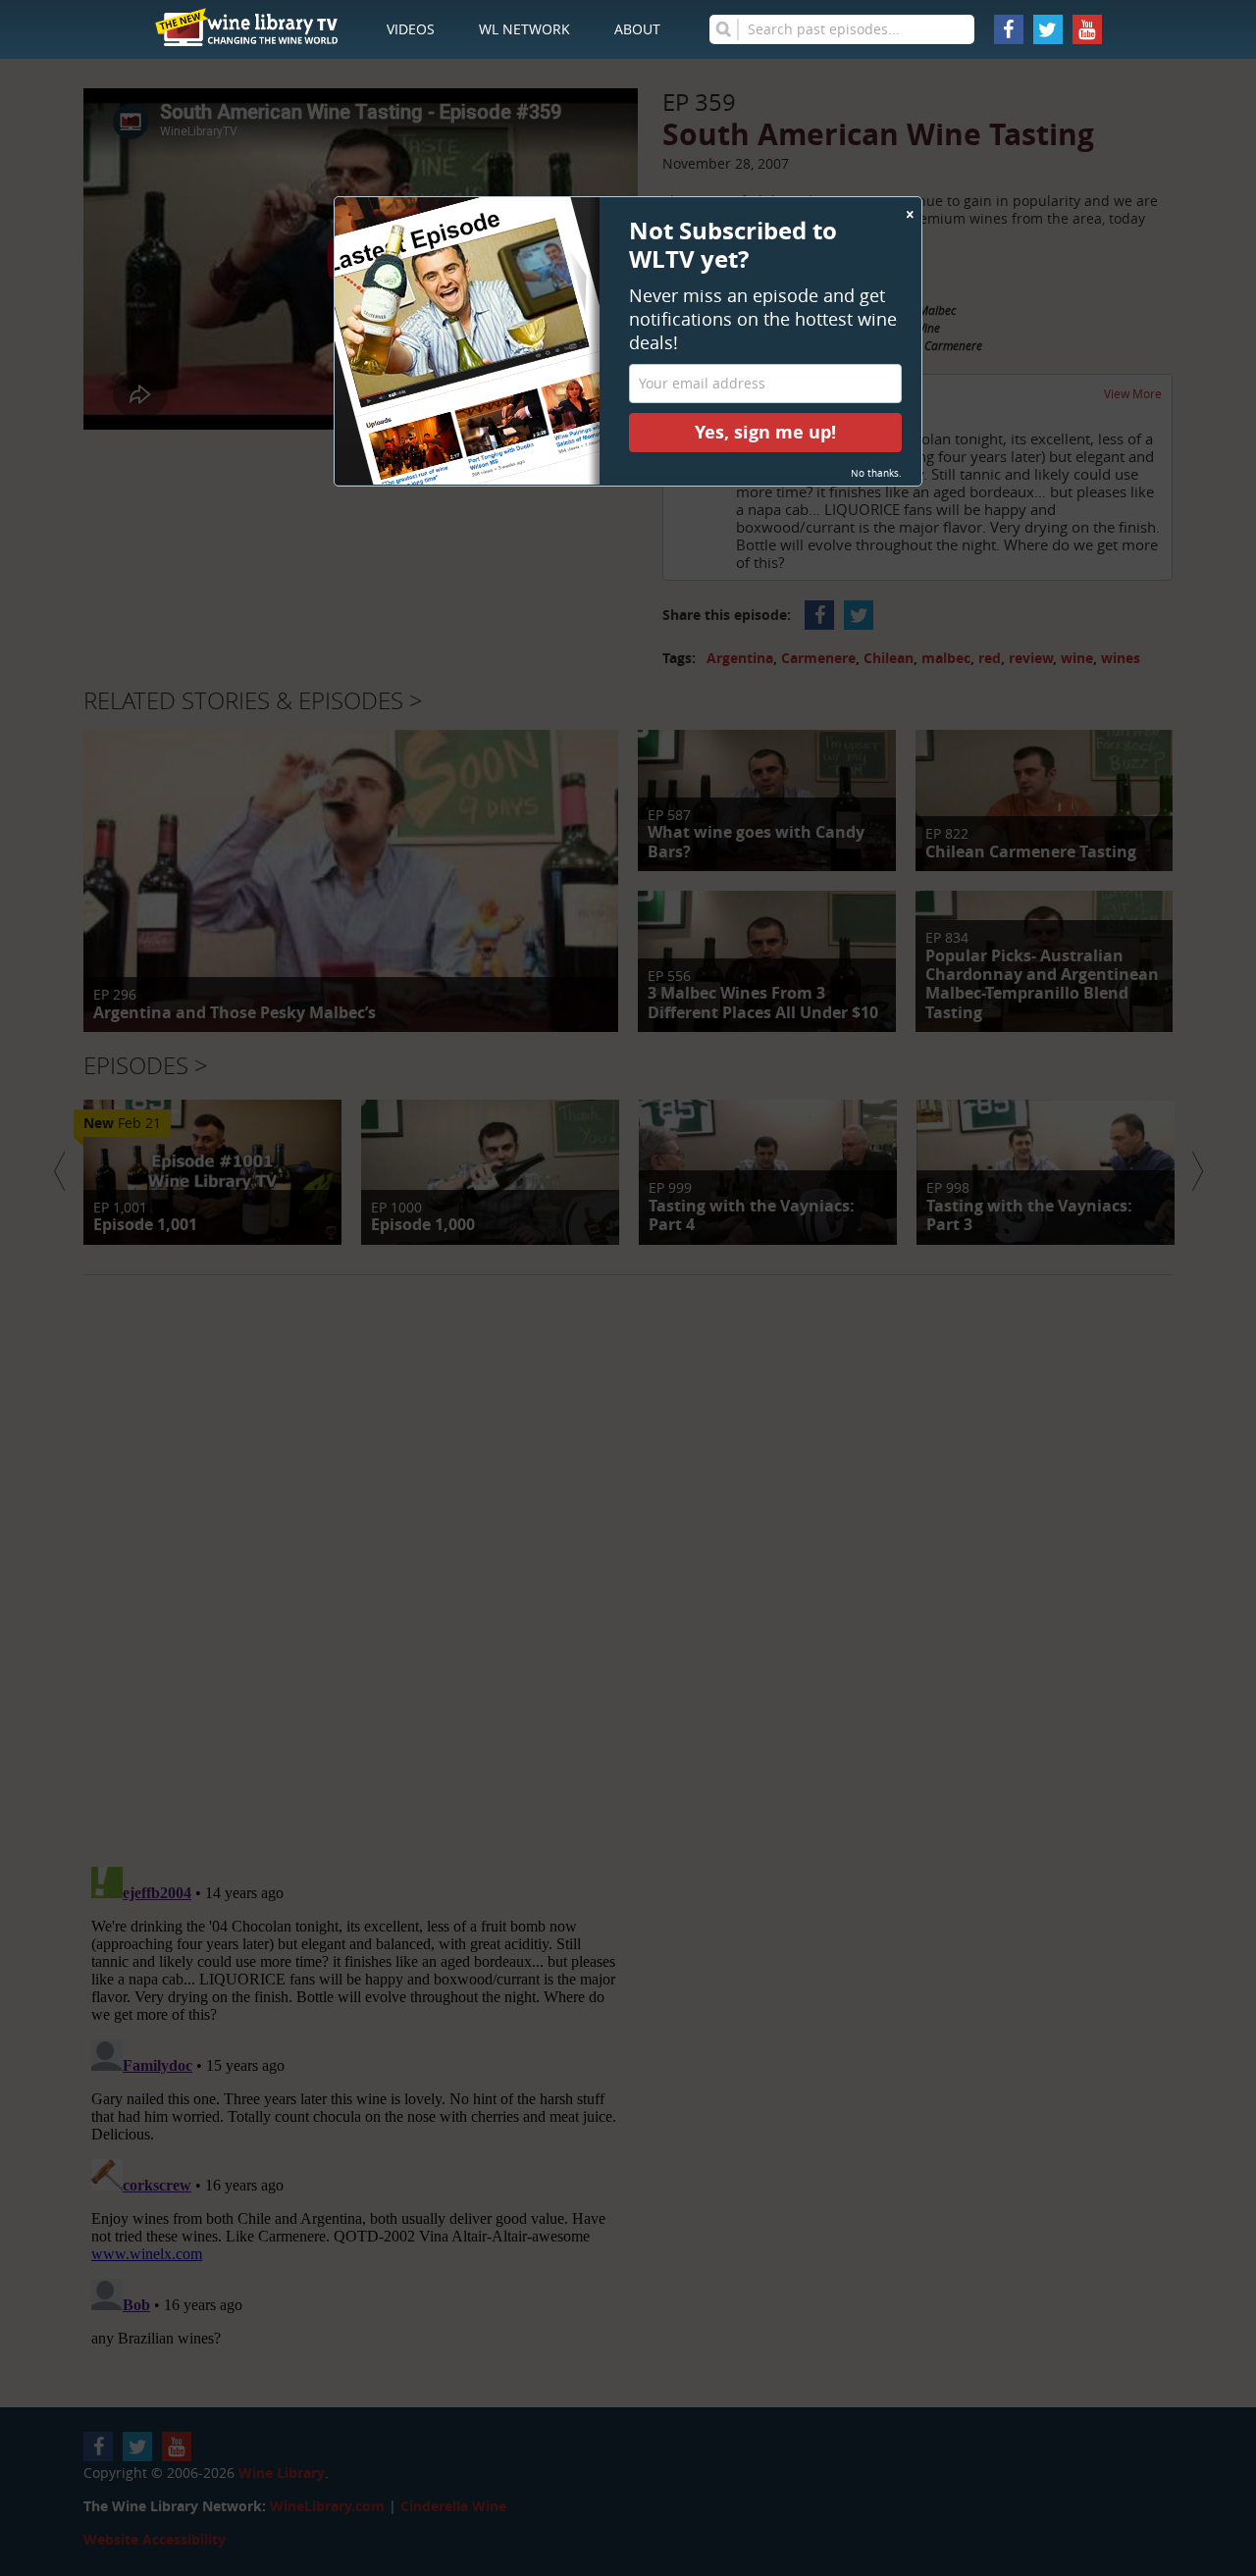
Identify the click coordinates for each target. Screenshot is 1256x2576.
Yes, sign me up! (765, 432)
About (637, 29)
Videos (411, 29)
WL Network (524, 29)
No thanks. (876, 473)
